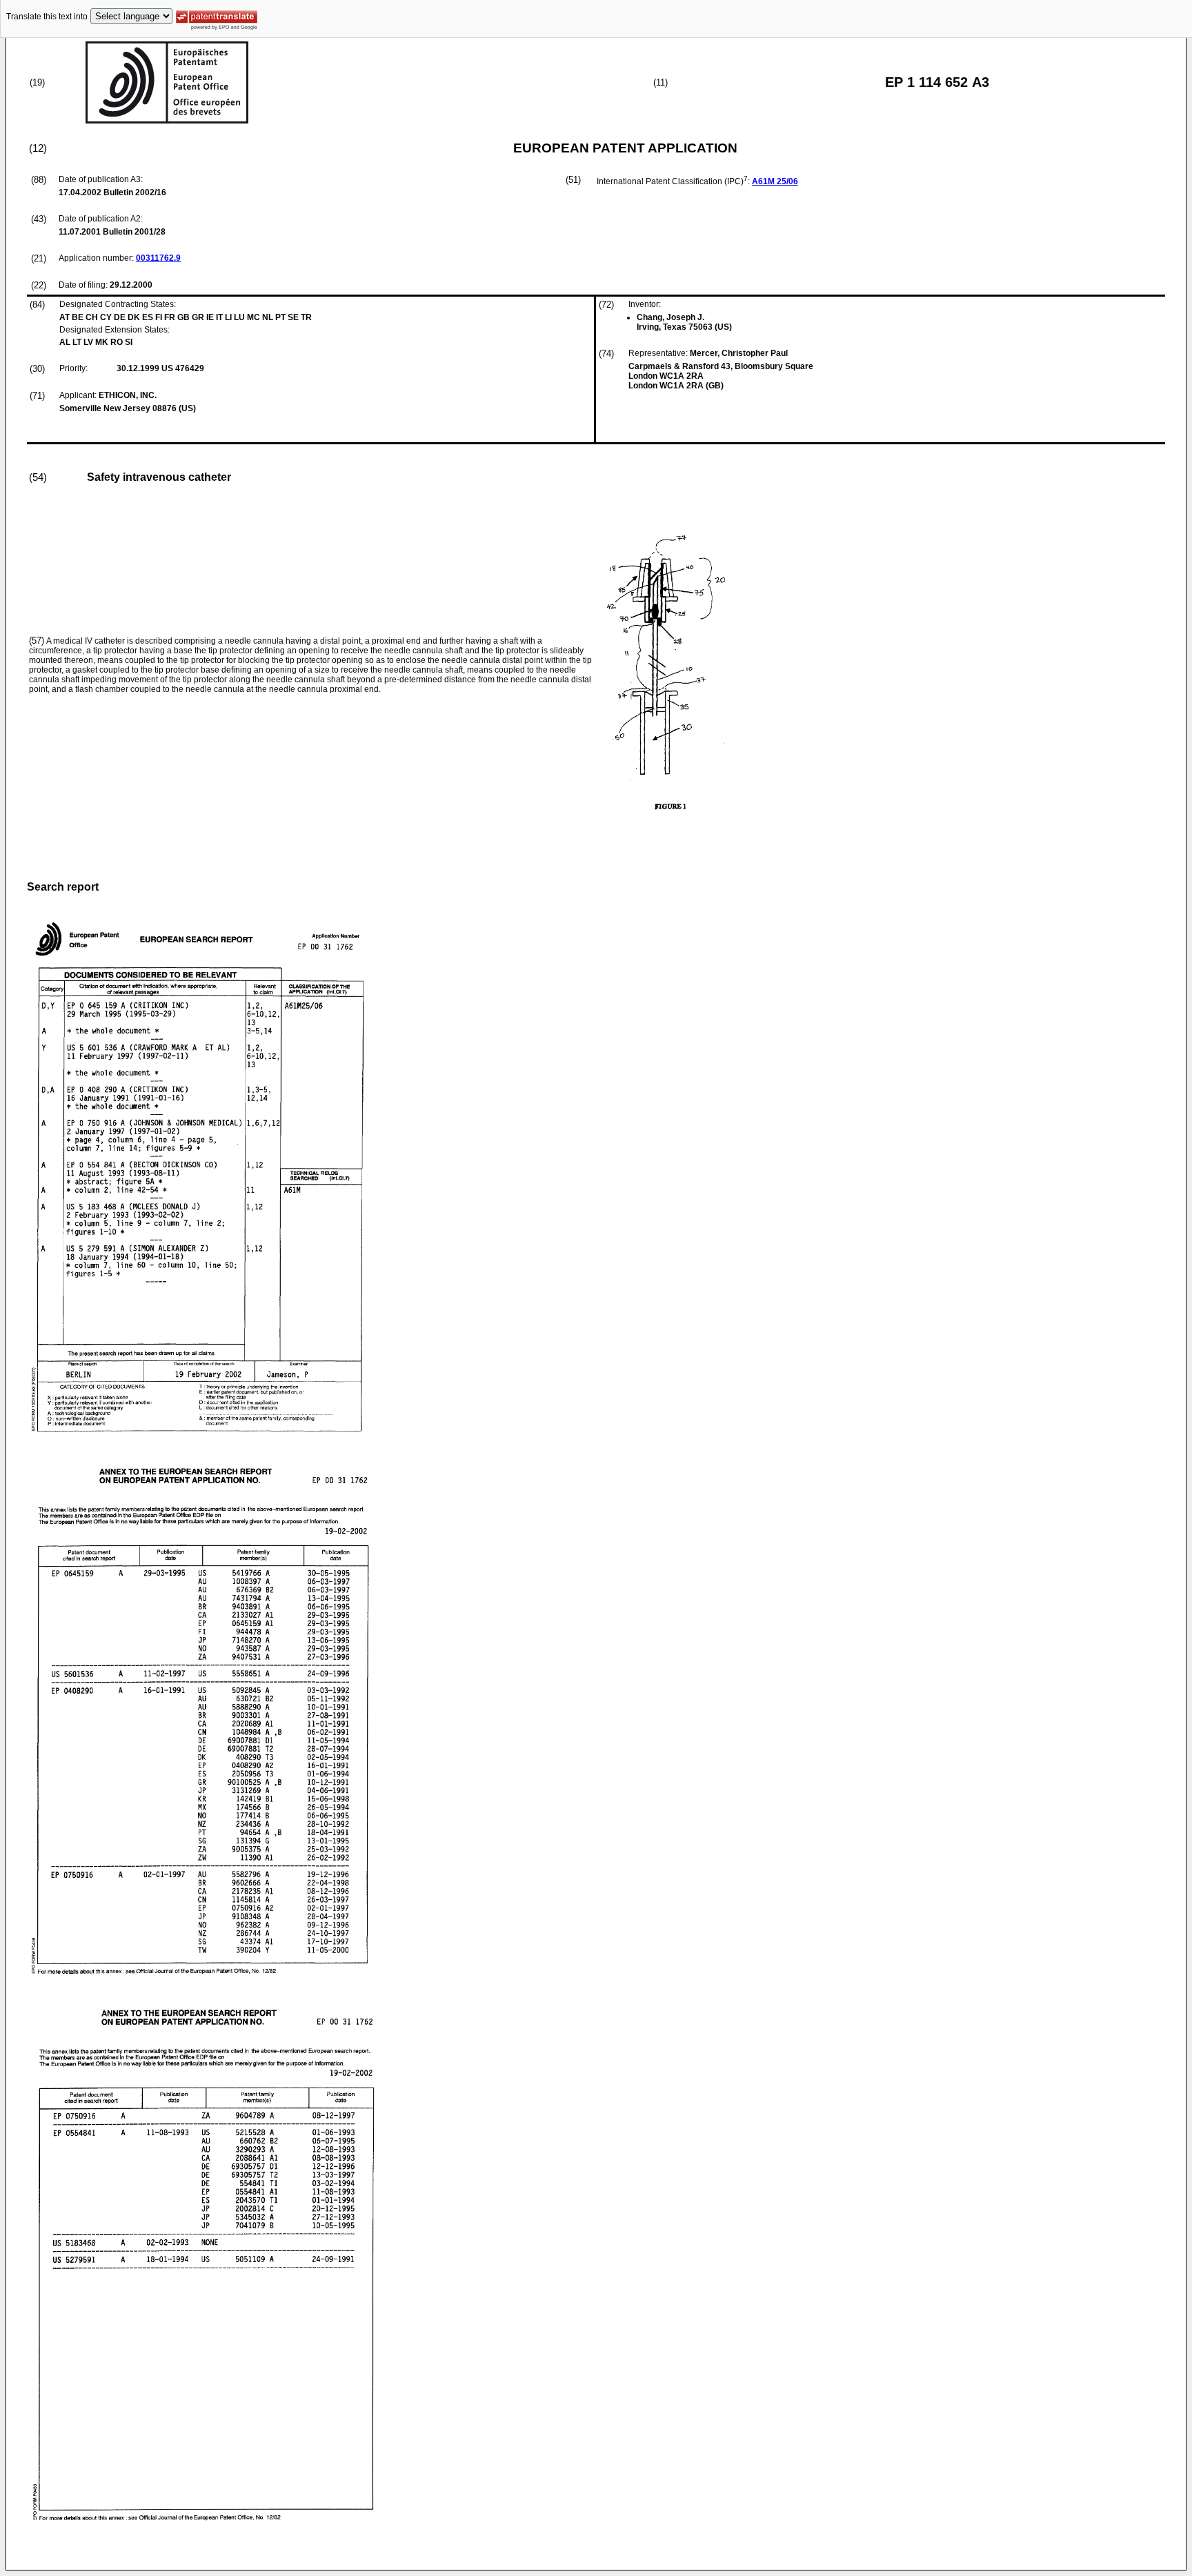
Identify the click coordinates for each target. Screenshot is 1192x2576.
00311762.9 (158, 258)
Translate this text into (47, 17)
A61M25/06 (775, 181)
